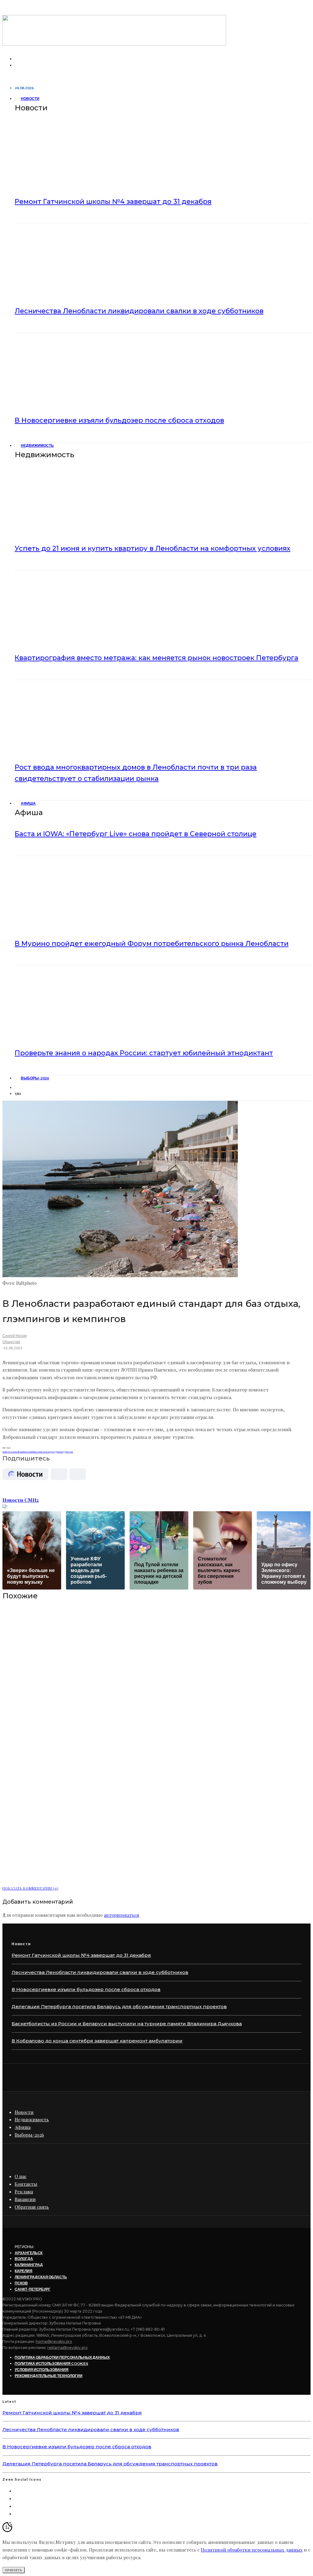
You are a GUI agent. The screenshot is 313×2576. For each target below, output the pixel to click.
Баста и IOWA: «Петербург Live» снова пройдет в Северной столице (136, 834)
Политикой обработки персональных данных (252, 2550)
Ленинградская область (41, 2277)
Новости (30, 99)
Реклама (24, 2192)
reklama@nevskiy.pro (68, 2348)
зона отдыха (10, 1452)
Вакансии (25, 2199)
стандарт (47, 1452)
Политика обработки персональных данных (62, 2357)
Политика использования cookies (51, 2363)
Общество (11, 1342)
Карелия (24, 2271)
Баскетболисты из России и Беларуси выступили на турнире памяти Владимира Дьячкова (127, 2024)
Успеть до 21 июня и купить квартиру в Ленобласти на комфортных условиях (153, 548)
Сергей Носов (14, 1336)
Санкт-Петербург (33, 2289)
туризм (58, 1452)
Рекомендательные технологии (49, 2376)
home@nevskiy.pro (54, 2341)
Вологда (24, 2259)
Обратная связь (32, 2207)
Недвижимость (37, 445)
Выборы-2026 (35, 1078)
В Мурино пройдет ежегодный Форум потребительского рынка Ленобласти (152, 944)
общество (36, 1452)
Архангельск (29, 2253)
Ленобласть (24, 1452)
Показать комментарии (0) (30, 1888)
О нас (21, 2176)
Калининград (29, 2265)
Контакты (26, 2184)
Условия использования (42, 2370)
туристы (68, 1452)
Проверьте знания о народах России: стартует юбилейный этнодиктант (144, 1053)
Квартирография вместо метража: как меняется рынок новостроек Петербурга (156, 658)
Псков (21, 2283)
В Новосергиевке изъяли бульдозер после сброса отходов (119, 420)
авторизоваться (122, 1915)
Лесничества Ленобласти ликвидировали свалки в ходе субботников (139, 311)
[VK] (18, 1088)
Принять (14, 2570)
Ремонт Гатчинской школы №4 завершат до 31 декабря (113, 202)
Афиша (28, 803)
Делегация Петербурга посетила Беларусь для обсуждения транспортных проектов (119, 2006)
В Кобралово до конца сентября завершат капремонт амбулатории (97, 2041)
